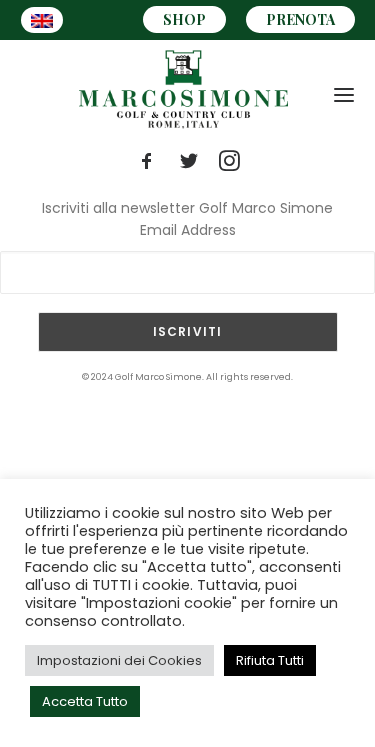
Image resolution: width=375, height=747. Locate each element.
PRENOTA (300, 19)
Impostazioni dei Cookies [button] (119, 660)
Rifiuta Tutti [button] (270, 660)
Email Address (188, 230)
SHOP (184, 19)
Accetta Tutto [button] (85, 701)
